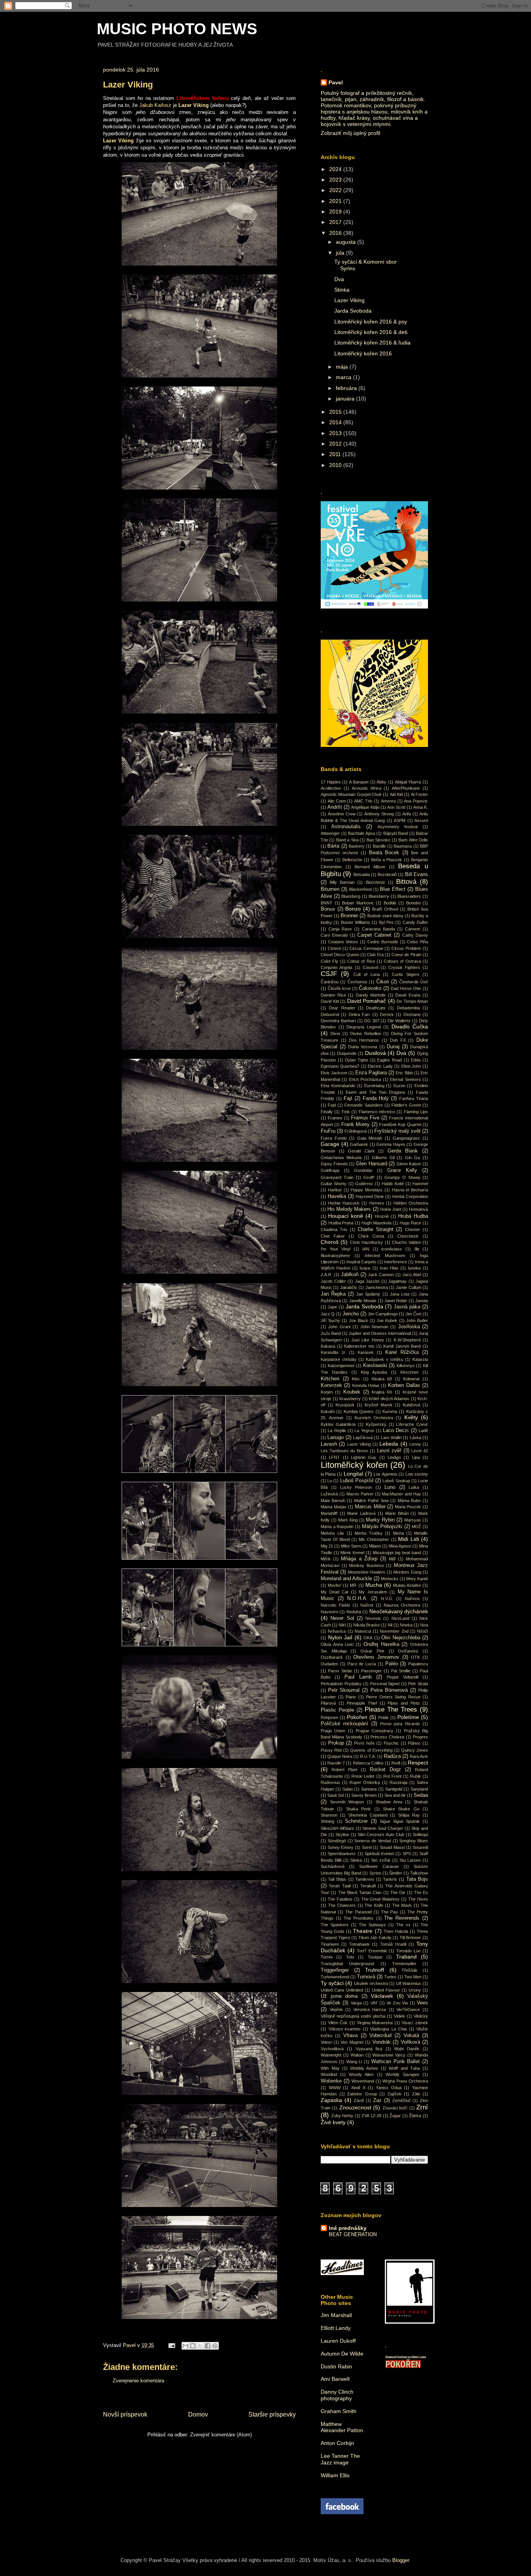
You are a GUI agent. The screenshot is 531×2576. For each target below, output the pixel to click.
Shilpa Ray (409, 1815)
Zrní (422, 2107)
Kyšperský (376, 1424)
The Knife (374, 1905)
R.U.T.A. (368, 1756)
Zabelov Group (362, 2094)
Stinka (342, 290)
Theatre (363, 1931)
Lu (330, 1481)
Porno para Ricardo (400, 1724)
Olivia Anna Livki (337, 1644)
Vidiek (399, 2016)
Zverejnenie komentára (138, 2381)
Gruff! (369, 1177)
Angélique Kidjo (365, 807)
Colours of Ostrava (402, 961)
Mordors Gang (407, 1572)
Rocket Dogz (385, 1770)
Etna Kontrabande (338, 1086)
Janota (422, 1301)
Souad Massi (392, 1847)
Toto (350, 1957)
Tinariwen (330, 1944)
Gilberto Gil (383, 1158)
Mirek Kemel (352, 1553)
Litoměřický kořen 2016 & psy (371, 322)
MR (353, 1585)
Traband (406, 1957)
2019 (336, 212)
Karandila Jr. (333, 1352)
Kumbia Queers (359, 1411)
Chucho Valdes (406, 1242)
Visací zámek (415, 2023)
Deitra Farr (359, 1014)
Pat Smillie (401, 1671)
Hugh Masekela (376, 1223)
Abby (382, 782)
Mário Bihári (397, 1513)
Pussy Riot (331, 1750)
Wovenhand (363, 2081)
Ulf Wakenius (409, 1983)
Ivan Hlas (389, 1268)
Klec (356, 1379)
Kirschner (410, 1372)
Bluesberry (379, 896)
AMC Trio (363, 801)
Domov (198, 2414)
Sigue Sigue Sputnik (400, 1821)
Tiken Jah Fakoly (375, 1938)
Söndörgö (337, 1841)
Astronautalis (346, 827)
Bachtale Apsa (362, 833)
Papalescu (418, 1664)
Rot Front (392, 1776)
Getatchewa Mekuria (341, 1158)
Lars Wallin (391, 1438)
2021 (336, 201)
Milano (375, 1546)
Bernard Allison (370, 867)
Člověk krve (339, 988)
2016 (336, 233)
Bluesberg (351, 896)
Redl (396, 1763)
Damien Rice (333, 995)
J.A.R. (327, 1275)
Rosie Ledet (363, 1776)
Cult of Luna (367, 974)
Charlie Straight (376, 1229)
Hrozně (382, 1216)
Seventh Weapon (347, 1802)
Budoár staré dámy (385, 916)
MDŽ (416, 1527)
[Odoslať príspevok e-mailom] (171, 2345)
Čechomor (357, 982)
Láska (416, 1438)
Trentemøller (404, 1964)
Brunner (349, 916)
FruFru (328, 1131)
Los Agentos (385, 1474)
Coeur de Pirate (406, 955)
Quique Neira (340, 1756)
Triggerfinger (335, 1970)
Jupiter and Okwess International (380, 1333)
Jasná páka (407, 1307)
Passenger (371, 1671)
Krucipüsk (345, 1405)
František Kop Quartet (400, 1124)
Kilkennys (406, 1366)
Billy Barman (342, 882)
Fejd (332, 1105)
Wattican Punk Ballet (396, 2062)
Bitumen (330, 889)
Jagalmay (397, 1281)
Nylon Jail (340, 1637)
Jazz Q (328, 1314)
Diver (335, 1034)
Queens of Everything (371, 1750)
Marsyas (413, 1520)
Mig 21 (327, 1546)
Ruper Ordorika (365, 1782)
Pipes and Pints (404, 1703)
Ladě (423, 1431)
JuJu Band (331, 1333)
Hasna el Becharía (410, 1190)
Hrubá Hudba (413, 1216)
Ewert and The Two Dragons (376, 1092)
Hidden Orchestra (411, 1203)
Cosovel (370, 967)
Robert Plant (344, 1770)
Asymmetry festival (397, 827)
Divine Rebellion (366, 1034)
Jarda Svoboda (353, 311)
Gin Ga (413, 1158)
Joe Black (359, 1320)
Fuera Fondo (334, 1138)
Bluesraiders (409, 896)
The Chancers (342, 1905)
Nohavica (337, 1631)
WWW (335, 2088)
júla (341, 253)
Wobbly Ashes (364, 2068)
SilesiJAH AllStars (337, 1828)
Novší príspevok (125, 2414)
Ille (417, 1249)
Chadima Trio (334, 1229)
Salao (348, 1789)
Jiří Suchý (330, 1320)
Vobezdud (380, 2036)
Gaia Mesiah (370, 1138)
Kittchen (330, 1379)
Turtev (390, 1977)
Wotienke (331, 2081)
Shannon (329, 1815)
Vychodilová (332, 2049)
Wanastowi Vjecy (389, 2055)
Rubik (416, 1776)
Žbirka (415, 2116)
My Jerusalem (373, 1592)
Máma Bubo (409, 1500)
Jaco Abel (412, 1275)
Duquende (347, 1053)
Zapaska (331, 2100)
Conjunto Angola (336, 967)
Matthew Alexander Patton (342, 2427)
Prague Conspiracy (375, 1731)
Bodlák (390, 903)
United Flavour (386, 1990)
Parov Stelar (340, 1671)
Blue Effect (393, 889)
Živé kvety (333, 2122)
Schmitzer (356, 1821)
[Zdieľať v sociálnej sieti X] (200, 2346)
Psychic (391, 1743)
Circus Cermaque (366, 948)
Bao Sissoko (378, 840)
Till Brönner (410, 1938)
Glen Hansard (372, 1164)
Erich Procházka (365, 1079)
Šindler (396, 1873)
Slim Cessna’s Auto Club (381, 1835)
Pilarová (328, 1703)
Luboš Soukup (396, 1481)
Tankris (390, 1879)
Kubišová (411, 1405)
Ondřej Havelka (381, 1644)
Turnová (366, 1977)
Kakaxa (328, 1346)
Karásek (366, 1352)
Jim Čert (413, 1314)
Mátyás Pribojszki (382, 1527)
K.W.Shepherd (407, 1340)
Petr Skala (418, 1684)
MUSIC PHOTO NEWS (177, 29)
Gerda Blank (403, 1151)
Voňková (410, 2042)
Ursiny (415, 1990)
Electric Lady (380, 1066)
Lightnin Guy (364, 1457)
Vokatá (411, 2036)
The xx (403, 1925)
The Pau (389, 1912)
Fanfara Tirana (414, 1098)
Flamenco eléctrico (377, 1112)
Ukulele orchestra (371, 1983)
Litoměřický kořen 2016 (363, 353)
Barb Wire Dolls (413, 840)
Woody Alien (361, 2074)
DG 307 (372, 1021)
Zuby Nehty (342, 2116)
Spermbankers (342, 1854)
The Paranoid (358, 1912)
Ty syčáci (332, 1983)
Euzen (399, 1086)
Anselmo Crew (342, 814)
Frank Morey (355, 1124)
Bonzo (353, 909)
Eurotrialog (374, 1086)
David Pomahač (367, 1001)
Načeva (412, 1598)
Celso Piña (417, 942)
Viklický (421, 2016)
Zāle (416, 2094)
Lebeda (389, 1444)
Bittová (406, 882)
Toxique (375, 1957)
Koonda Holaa (366, 1385)
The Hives (418, 1899)
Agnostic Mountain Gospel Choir (351, 794)
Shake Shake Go (401, 1809)
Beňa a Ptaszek (387, 860)
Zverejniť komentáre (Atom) (221, 2435)
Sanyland (419, 1789)
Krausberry (350, 1399)
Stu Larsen (410, 1860)
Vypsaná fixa (369, 2049)
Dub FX (398, 1040)
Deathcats (376, 1008)
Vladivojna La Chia (388, 2029)
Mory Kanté (417, 1579)
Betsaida (362, 874)
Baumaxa (403, 846)
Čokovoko (370, 988)
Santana (369, 1789)
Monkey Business (367, 1565)
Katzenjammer (341, 1366)
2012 (336, 444)
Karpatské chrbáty (339, 1359)
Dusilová (376, 1053)
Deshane (412, 1014)
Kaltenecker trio (359, 1346)
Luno (390, 1487)
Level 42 (420, 1451)
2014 (336, 422)
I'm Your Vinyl (335, 1249)
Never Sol (342, 1618)
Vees (422, 2003)
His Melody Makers (349, 1209)
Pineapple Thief (362, 1703)
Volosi (326, 2042)
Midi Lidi (408, 1539)
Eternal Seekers (405, 1079)
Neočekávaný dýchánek (399, 1611)
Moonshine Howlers (367, 1572)
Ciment (334, 948)
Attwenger (330, 833)
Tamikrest (365, 1879)
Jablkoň (350, 1275)
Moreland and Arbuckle (346, 1579)
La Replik (337, 1431)
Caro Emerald (334, 935)
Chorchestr (408, 1236)
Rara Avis (419, 1756)
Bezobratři (387, 874)
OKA (368, 1638)
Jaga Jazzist (367, 1281)
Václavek (382, 1996)
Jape (332, 1307)
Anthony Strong (379, 814)
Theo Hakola (396, 1931)
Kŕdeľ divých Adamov (389, 1399)
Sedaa (421, 1795)
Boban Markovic (358, 903)
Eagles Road (390, 1060)
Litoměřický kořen (354, 1465)
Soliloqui (420, 1835)
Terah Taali (340, 1886)
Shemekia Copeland (368, 1815)
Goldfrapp (330, 1170)
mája (343, 367)
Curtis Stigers (406, 974)
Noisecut (363, 1631)
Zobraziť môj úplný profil (350, 133)
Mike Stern (351, 1546)
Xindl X (358, 2088)
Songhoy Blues (414, 1841)
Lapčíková (363, 1438)
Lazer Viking (349, 300)
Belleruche (352, 860)
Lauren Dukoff (338, 2341)
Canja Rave (340, 929)
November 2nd (394, 1631)
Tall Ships (337, 1879)
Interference (396, 1262)
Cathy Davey (415, 935)
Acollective (331, 788)
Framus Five (365, 1118)
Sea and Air (395, 1795)
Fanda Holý (376, 1098)
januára (346, 399)
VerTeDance (408, 2009)
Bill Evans (417, 874)
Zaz (377, 2100)
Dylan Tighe (356, 1060)
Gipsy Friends (334, 1164)
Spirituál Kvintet (379, 1854)
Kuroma (390, 1411)
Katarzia (420, 1359)
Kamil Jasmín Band (402, 1346)
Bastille (379, 846)
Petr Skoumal (344, 1690)
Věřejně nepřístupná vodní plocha (353, 2016)
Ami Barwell (335, 2379)
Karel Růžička (402, 1352)
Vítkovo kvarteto (345, 2029)
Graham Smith (339, 2411)
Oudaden (329, 1664)
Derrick (387, 1014)
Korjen (327, 1392)
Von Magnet (352, 2042)
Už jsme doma (339, 1996)
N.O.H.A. (357, 1598)
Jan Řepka (333, 1294)
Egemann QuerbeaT (340, 1066)
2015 (336, 412)
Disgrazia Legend (364, 1027)
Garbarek (359, 1144)
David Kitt (330, 1001)
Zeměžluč (402, 2100)
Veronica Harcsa (370, 2009)
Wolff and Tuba (404, 2068)
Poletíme (408, 1717)
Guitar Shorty (334, 1184)
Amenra (388, 801)
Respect (418, 1763)
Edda (416, 1060)
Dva (339, 279)
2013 (336, 433)
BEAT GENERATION (353, 2234)
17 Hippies (331, 782)
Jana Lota (400, 1294)
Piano (351, 1697)
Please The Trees (391, 1709)
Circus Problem (406, 948)
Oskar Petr (372, 1651)
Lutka (414, 1487)
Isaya (365, 1268)
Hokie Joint (391, 1209)
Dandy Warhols (371, 995)
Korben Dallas (404, 1385)
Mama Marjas (334, 1507)
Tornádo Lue (408, 1951)
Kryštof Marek (379, 1405)
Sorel (367, 1847)
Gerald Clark (361, 1151)
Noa (424, 1625)
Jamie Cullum (408, 1287)
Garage (330, 1144)
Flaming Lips (416, 1112)
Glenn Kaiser (409, 1164)
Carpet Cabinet (374, 935)
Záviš (359, 2100)
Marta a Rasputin (337, 1527)
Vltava (350, 2036)
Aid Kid (396, 794)
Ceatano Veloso (343, 942)
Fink (346, 1112)
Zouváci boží (395, 2108)
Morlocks (390, 1579)
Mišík (326, 1559)
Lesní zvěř (389, 1451)
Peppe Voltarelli (403, 1677)
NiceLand (400, 1618)
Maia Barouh (333, 1500)
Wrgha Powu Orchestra (405, 2081)
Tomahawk (359, 1944)
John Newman (374, 1327)
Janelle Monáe (363, 1301)
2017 (336, 222)
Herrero (377, 1203)
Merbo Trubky (369, 1533)
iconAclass (392, 1249)
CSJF (329, 974)
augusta (347, 242)
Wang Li (354, 2062)
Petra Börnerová (389, 1690)
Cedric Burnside (383, 942)
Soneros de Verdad (373, 1841)
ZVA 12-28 (371, 2116)
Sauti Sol (335, 1795)
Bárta (333, 846)
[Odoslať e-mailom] (185, 2346)
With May (330, 2068)
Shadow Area (389, 1802)
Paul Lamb (358, 1677)
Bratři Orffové (385, 909)
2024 (336, 169)
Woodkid (329, 2074)
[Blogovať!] (193, 2346)
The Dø (398, 1892)
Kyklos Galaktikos (338, 1424)
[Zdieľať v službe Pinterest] (215, 2346)
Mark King (348, 1520)
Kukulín (328, 1411)
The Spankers (335, 1925)
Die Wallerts (399, 1021)
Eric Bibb (404, 1073)
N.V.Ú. (387, 1598)
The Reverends (402, 1918)
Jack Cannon (381, 1275)
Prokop (336, 1743)
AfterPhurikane (406, 788)
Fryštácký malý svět (397, 1131)
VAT (374, 2003)
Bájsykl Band (396, 833)
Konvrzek (331, 1385)
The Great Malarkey (381, 1899)
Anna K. (421, 807)
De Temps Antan (412, 1001)
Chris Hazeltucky (366, 1242)
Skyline (342, 1835)
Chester (413, 1229)
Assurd (421, 820)
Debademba (408, 1008)
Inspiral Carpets (361, 1262)
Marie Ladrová (361, 1513)
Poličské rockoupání (344, 1724)
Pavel (336, 82)
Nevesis (373, 1618)
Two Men (413, 1977)
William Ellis (335, 2475)
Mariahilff (329, 1513)
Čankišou (330, 982)
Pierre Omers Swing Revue (393, 1697)
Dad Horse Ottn (406, 988)
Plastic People (337, 1710)
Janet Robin (396, 1301)
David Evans (408, 995)
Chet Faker (333, 1236)
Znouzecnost (355, 2107)
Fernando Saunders (363, 1105)
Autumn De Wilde (342, 2354)
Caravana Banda (378, 929)
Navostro (329, 1612)
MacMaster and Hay (401, 1494)
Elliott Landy (336, 2328)
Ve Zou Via (397, 2003)
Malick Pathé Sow (371, 1500)
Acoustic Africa (367, 788)
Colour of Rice (361, 961)
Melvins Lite (332, 1533)
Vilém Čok (338, 2023)
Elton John (411, 1066)
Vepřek (336, 2009)
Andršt (335, 807)
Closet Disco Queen (340, 955)
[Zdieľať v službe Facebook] (208, 2346)
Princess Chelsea (387, 1737)
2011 (336, 454)
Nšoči (423, 1631)
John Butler (417, 1320)
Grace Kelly (402, 1170)
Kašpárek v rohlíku (384, 1359)
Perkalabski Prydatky (341, 1684)
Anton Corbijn (337, 2443)
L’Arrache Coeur (412, 1424)
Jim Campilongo (383, 1314)
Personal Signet (385, 1684)
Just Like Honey (368, 1340)
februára (347, 388)
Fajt (348, 1098)
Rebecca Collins (368, 1763)
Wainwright (331, 2055)
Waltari (357, 2055)
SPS (407, 1854)
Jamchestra (377, 1287)
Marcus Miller (370, 1507)
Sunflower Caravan (379, 1866)
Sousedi (420, 1847)
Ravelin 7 (336, 1763)
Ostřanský (408, 1651)
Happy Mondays (367, 1190)
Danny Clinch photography (337, 2395)
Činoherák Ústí (414, 982)
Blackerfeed (360, 889)
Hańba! (335, 1190)
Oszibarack (332, 1657)
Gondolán (363, 1170)
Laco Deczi (396, 1431)
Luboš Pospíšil (357, 1481)
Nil (390, 1625)
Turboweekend (335, 1977)
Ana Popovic (416, 801)
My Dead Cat (334, 1592)
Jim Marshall (336, 2315)
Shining (328, 1821)
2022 (336, 190)
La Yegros (364, 1431)
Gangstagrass (406, 1138)
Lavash (329, 1444)
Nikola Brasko (367, 1625)
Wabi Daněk (407, 2049)
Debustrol (330, 1014)
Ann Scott (396, 807)
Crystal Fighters (404, 967)
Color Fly (329, 961)
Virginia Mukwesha (375, 2023)
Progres (420, 1737)
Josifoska (409, 1327)
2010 (336, 465)
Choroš (330, 1242)
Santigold (394, 1789)
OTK (415, 1657)
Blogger (401, 2560)
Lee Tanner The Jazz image (340, 2459)
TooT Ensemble (372, 1951)
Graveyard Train (337, 1177)
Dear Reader (342, 1008)
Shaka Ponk (358, 1809)
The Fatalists (340, 1899)
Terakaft (368, 1886)
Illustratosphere (335, 1256)
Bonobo (413, 903)
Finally (327, 1112)
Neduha (354, 1612)
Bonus (328, 909)
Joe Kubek (387, 1320)
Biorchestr (376, 882)
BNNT (327, 903)
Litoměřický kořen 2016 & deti (371, 332)
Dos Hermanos (364, 1040)
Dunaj (393, 1047)
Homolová (418, 1209)
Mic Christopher (374, 1539)
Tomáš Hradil (393, 1944)
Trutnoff (375, 1970)
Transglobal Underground (347, 1964)
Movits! (334, 1585)
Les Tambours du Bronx (344, 1451)
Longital (353, 1474)
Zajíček (395, 2094)
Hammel (420, 1184)
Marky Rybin (380, 1520)
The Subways (372, 1925)
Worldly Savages (403, 2074)
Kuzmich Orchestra (374, 1418)
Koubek (352, 1392)
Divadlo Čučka (410, 1027)
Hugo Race (410, 1223)
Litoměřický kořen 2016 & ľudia (372, 343)
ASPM (400, 820)
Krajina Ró (382, 1392)
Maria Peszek (408, 1507)
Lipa (416, 1457)
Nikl (342, 1625)
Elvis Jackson (334, 1073)
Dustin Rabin (336, 2366)
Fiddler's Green (406, 1105)
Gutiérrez (364, 1184)
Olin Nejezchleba (401, 1638)
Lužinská (329, 1494)
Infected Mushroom (385, 1256)
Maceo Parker (360, 1494)
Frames (335, 1118)
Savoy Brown (364, 1795)
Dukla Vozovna (362, 1047)
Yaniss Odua (389, 2088)
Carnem (413, 929)
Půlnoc (414, 1743)
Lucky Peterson (356, 1487)
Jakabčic (349, 1287)
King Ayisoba (374, 1372)
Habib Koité (393, 1184)
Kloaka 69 (382, 1379)
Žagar (395, 2116)
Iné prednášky (348, 2228)
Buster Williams (355, 922)
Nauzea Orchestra (402, 1605)
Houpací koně (346, 1216)
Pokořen (357, 1717)
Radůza (392, 1756)
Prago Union (333, 1731)
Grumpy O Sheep (402, 1177)
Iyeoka (414, 1268)
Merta (398, 1533)
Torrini (327, 1957)
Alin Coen (337, 801)
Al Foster (419, 794)
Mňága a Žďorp (359, 1559)
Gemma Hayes (391, 1144)
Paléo (392, 1664)
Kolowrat (411, 1379)
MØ (392, 1559)
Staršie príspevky (272, 2414)
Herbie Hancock (344, 1203)
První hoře (364, 1743)
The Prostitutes (359, 1918)
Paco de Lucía (362, 1664)
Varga (356, 2003)
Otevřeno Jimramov (376, 1657)
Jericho (351, 1314)
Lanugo (335, 1438)
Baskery (357, 846)
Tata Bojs (417, 1879)
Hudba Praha (341, 1223)
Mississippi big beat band (397, 1553)
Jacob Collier (333, 1281)
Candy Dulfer (415, 922)
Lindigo (394, 1457)
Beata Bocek (384, 853)
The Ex (421, 1892)
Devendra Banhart (338, 1021)
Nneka (406, 1625)
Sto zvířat (381, 1860)
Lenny (415, 1444)
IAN (366, 1249)
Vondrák (382, 2042)
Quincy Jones (415, 1750)
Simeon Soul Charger (383, 1828)
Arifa (407, 814)
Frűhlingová (355, 1131)
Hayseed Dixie (370, 1196)
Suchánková (333, 1866)
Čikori (383, 982)
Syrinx (375, 1873)
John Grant (339, 1327)
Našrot (367, 1605)
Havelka (337, 1196)
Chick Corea (371, 1236)
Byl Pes (386, 922)
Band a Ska (347, 840)
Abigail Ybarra (408, 782)
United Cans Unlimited (342, 1990)
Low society (417, 1474)
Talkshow (419, 1873)
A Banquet (359, 782)
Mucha (374, 1585)
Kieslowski (375, 1366)
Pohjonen (329, 1717)
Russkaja (398, 1782)
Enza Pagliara (371, 1073)
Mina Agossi (400, 1546)
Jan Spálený (368, 1294)
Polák (383, 1717)
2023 (336, 180)
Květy (411, 1417)
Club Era (375, 955)
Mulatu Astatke (407, 1585)
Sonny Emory (341, 1847)
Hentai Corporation (410, 1196)
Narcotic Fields (335, 1605)
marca (344, 377)
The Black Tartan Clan (360, 1892)
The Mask (402, 1905)
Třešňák (410, 1970)
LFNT (334, 1457)
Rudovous (330, 1782)
